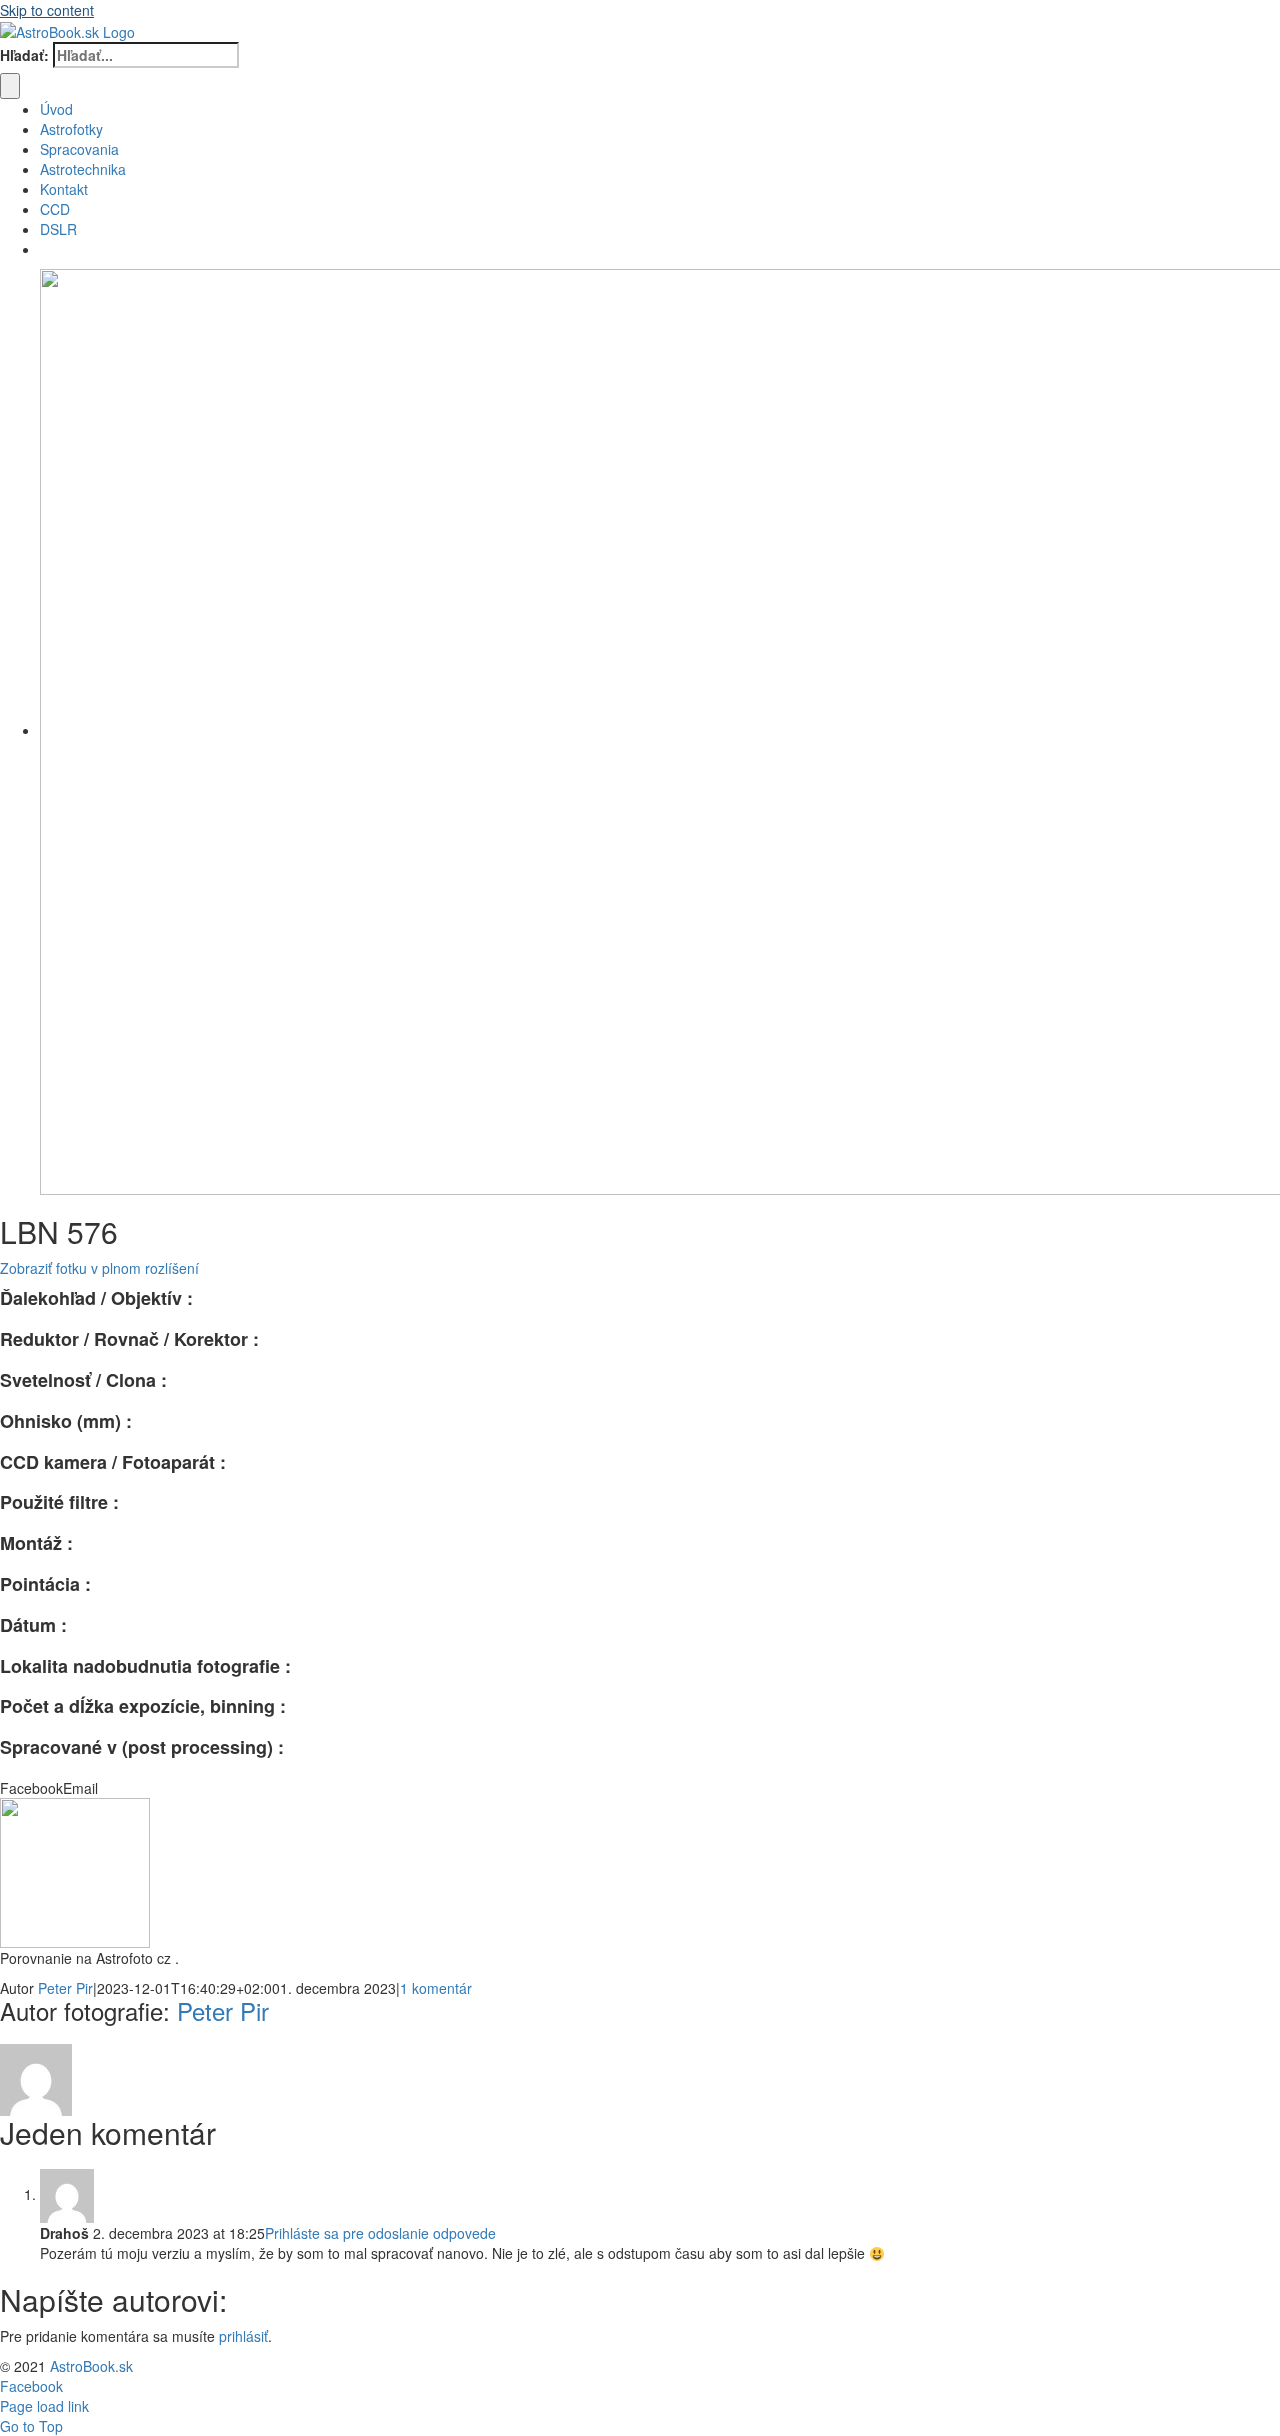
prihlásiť (243, 2336)
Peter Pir (65, 1988)
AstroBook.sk (91, 2366)
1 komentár (436, 1988)
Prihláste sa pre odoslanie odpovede (380, 2233)
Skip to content (47, 10)
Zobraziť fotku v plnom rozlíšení (99, 1268)
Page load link (44, 2406)
